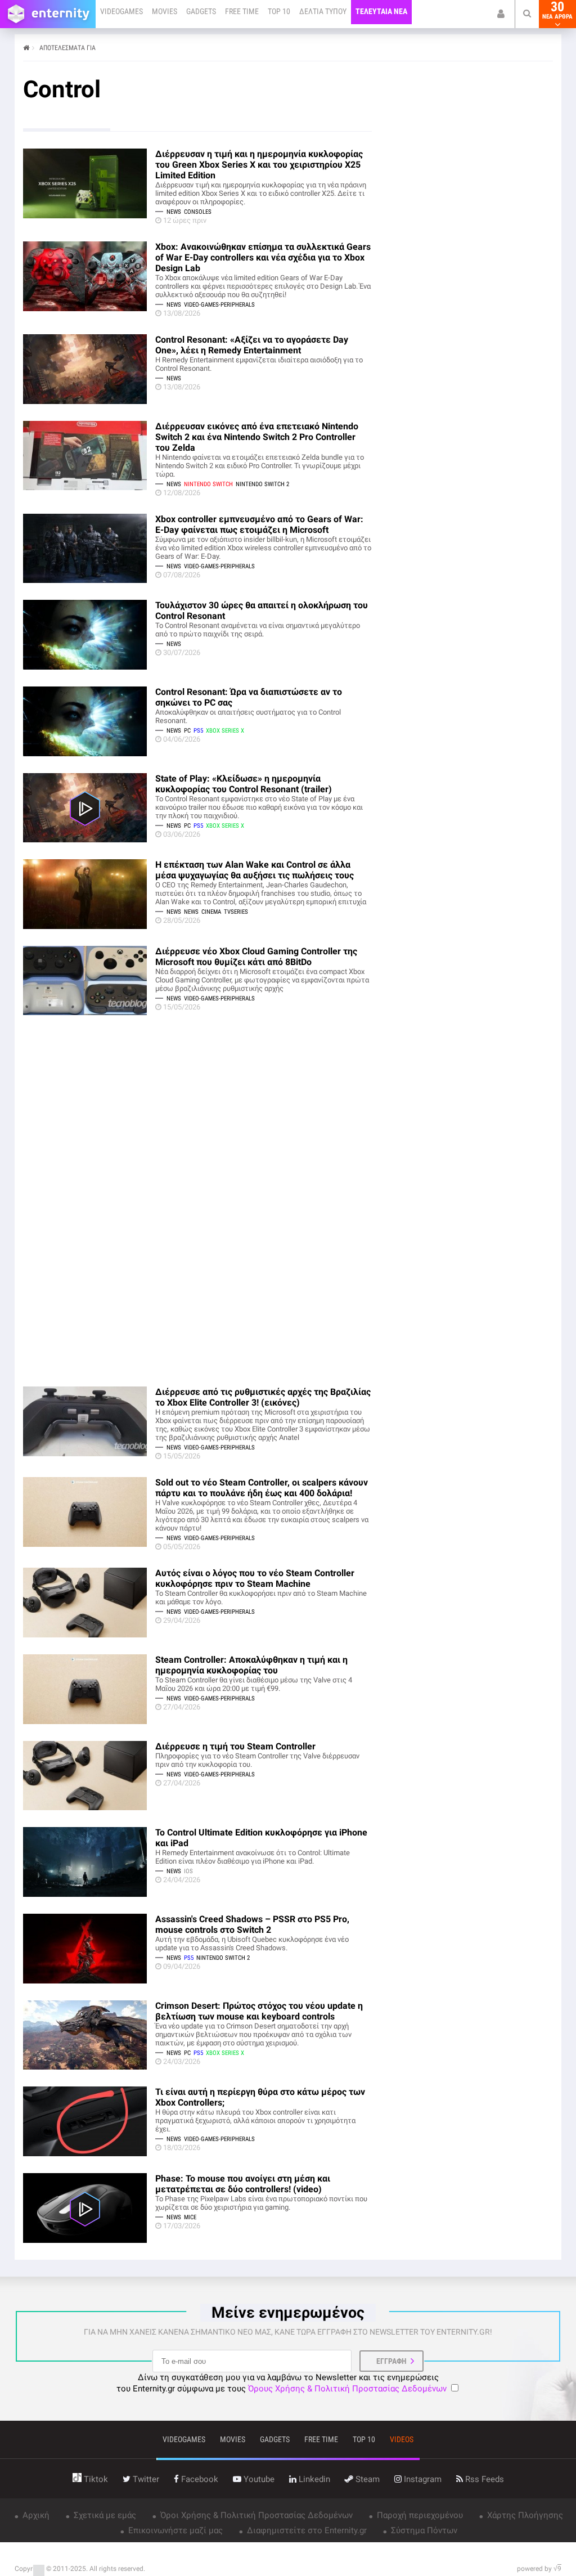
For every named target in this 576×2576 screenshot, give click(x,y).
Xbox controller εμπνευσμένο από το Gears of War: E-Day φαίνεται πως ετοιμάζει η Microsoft (259, 524)
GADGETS (201, 11)
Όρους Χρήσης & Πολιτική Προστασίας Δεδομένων (347, 2389)
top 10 (364, 2439)
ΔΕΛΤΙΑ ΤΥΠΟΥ (323, 11)
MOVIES (165, 11)
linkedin (313, 2479)
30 (557, 10)
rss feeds (483, 2479)
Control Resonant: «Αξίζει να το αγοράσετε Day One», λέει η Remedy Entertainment (252, 345)
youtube (258, 2479)
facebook (199, 2479)
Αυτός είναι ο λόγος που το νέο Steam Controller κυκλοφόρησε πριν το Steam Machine (255, 1578)
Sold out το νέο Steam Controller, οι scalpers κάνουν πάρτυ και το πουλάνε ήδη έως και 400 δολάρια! (262, 1488)
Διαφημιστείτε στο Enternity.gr (306, 2530)
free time (321, 2439)
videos (402, 2439)
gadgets (275, 2439)
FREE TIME (242, 11)
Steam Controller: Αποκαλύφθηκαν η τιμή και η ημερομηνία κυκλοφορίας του (251, 1665)
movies (233, 2439)
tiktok (95, 2479)
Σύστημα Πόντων (423, 2530)
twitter (145, 2479)
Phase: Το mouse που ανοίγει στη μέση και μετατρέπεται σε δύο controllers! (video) (243, 2184)
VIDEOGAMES (121, 11)
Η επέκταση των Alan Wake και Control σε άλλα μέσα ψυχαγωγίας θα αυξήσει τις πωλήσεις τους (255, 870)
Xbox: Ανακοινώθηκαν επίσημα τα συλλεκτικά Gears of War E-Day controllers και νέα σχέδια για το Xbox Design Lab (263, 257)
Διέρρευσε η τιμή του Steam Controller (235, 1746)
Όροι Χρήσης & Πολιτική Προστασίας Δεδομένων (255, 2515)
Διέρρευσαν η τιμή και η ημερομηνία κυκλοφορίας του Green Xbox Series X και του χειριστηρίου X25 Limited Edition (259, 165)
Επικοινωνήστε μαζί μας (174, 2530)
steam (366, 2479)
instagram (422, 2479)
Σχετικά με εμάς (104, 2515)
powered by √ (539, 2569)
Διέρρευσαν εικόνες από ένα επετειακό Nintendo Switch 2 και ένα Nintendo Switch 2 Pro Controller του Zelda (257, 437)
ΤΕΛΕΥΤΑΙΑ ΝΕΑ (381, 11)
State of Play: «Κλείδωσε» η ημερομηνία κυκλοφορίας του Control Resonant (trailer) (244, 784)
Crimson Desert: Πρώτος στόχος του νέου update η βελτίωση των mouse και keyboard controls (259, 2011)
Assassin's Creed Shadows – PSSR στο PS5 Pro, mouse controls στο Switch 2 (252, 1924)
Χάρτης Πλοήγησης (524, 2515)
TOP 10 (279, 11)
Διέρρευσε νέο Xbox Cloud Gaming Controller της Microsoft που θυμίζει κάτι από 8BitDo (256, 957)
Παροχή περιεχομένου (419, 2515)
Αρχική (35, 2515)
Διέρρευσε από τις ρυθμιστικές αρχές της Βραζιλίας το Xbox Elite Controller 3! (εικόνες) (263, 1397)
